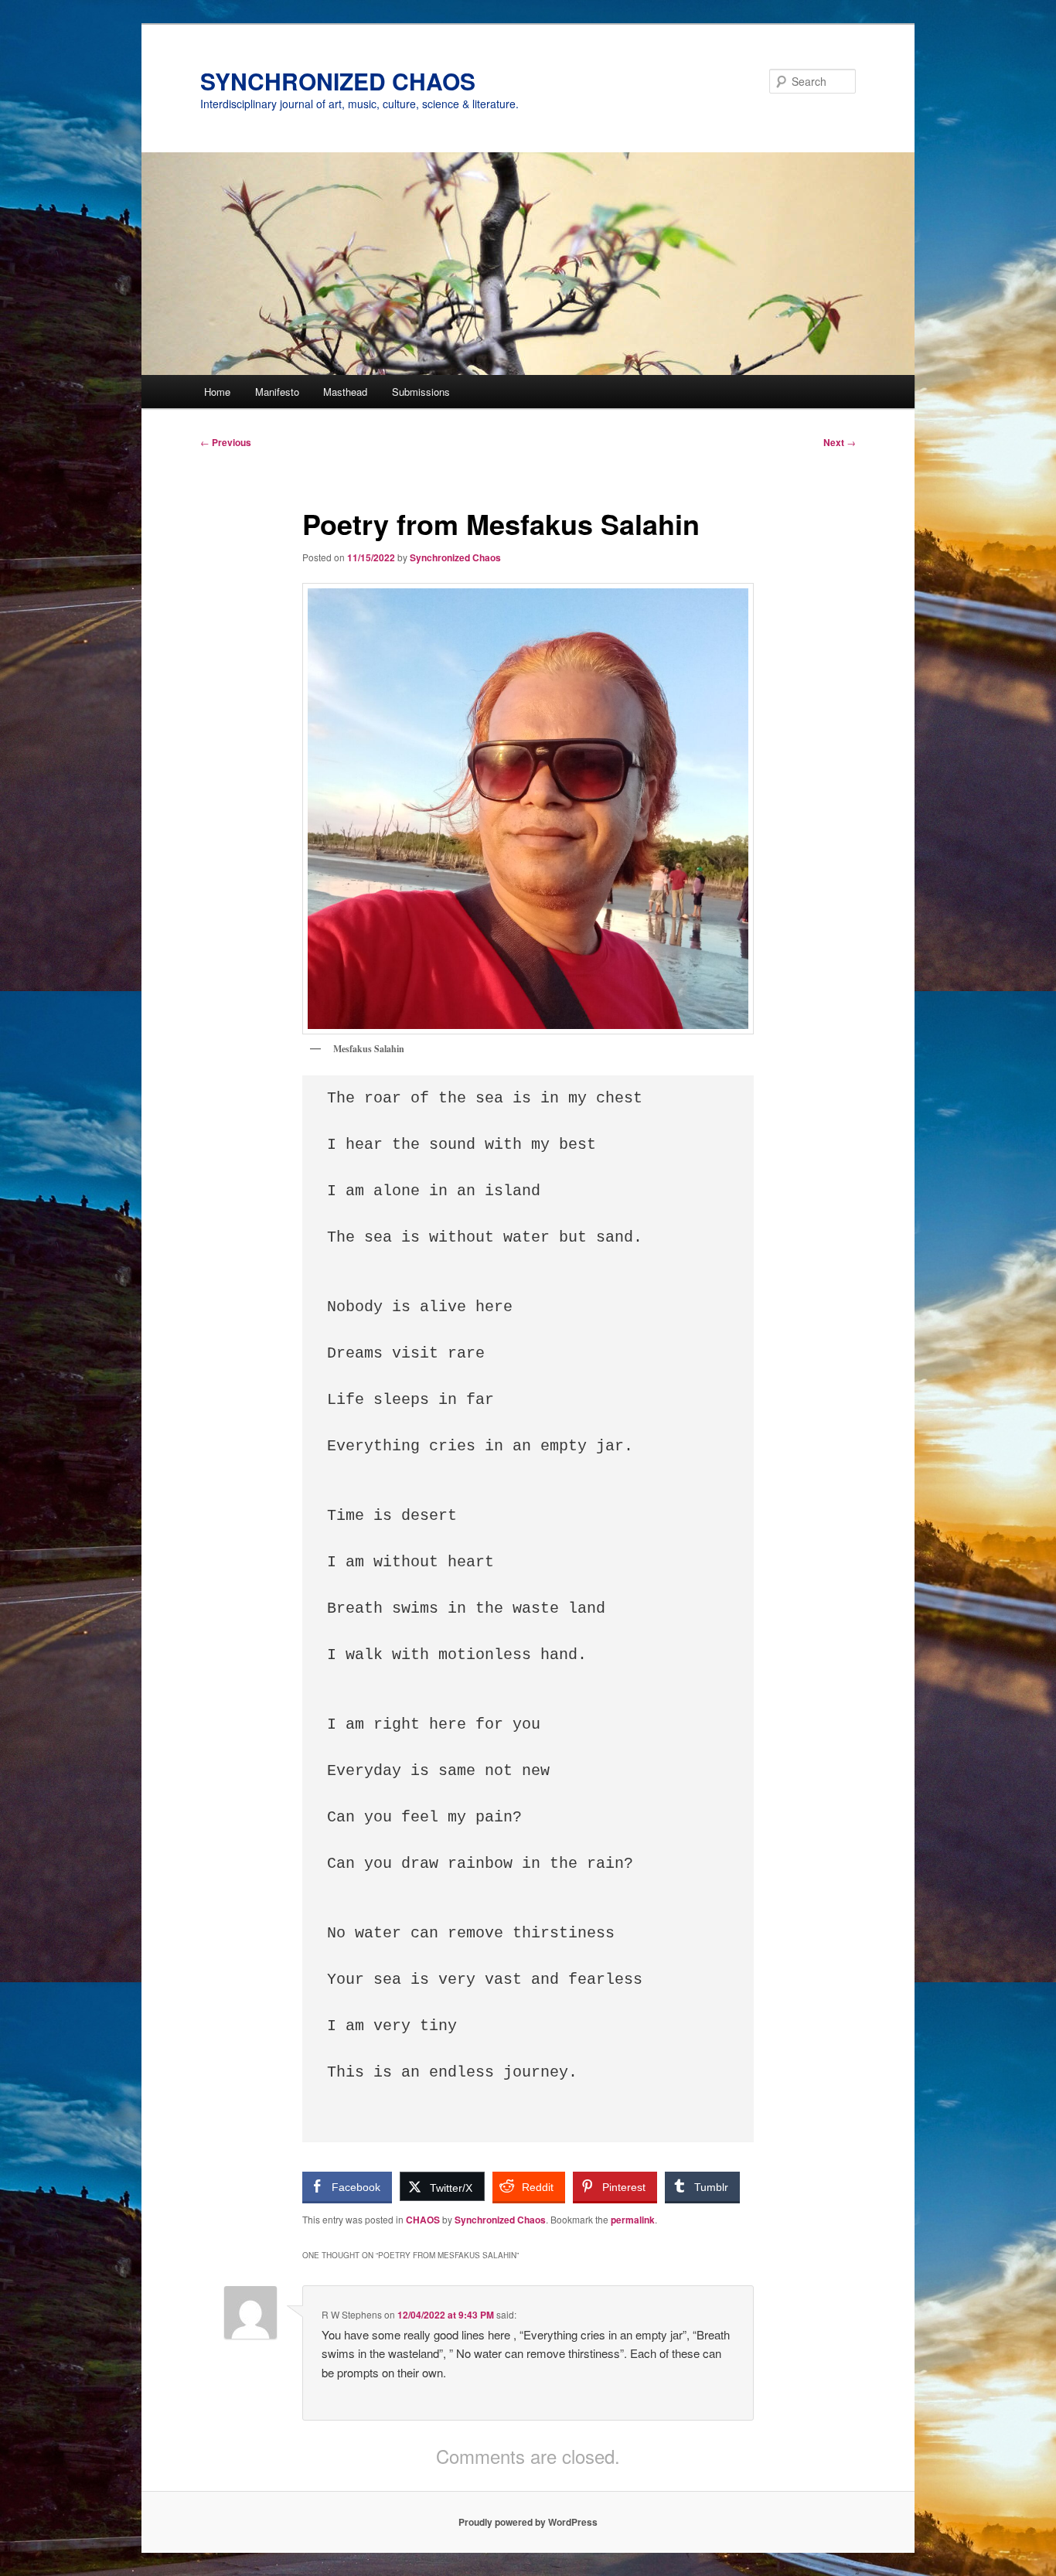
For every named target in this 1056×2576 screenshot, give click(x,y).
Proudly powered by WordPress (528, 2522)
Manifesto (277, 392)
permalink (633, 2220)
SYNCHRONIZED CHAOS (338, 81)
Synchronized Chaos (455, 557)
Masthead (345, 392)
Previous (226, 442)
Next (840, 442)
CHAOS (423, 2220)
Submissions (421, 392)
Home (217, 392)
